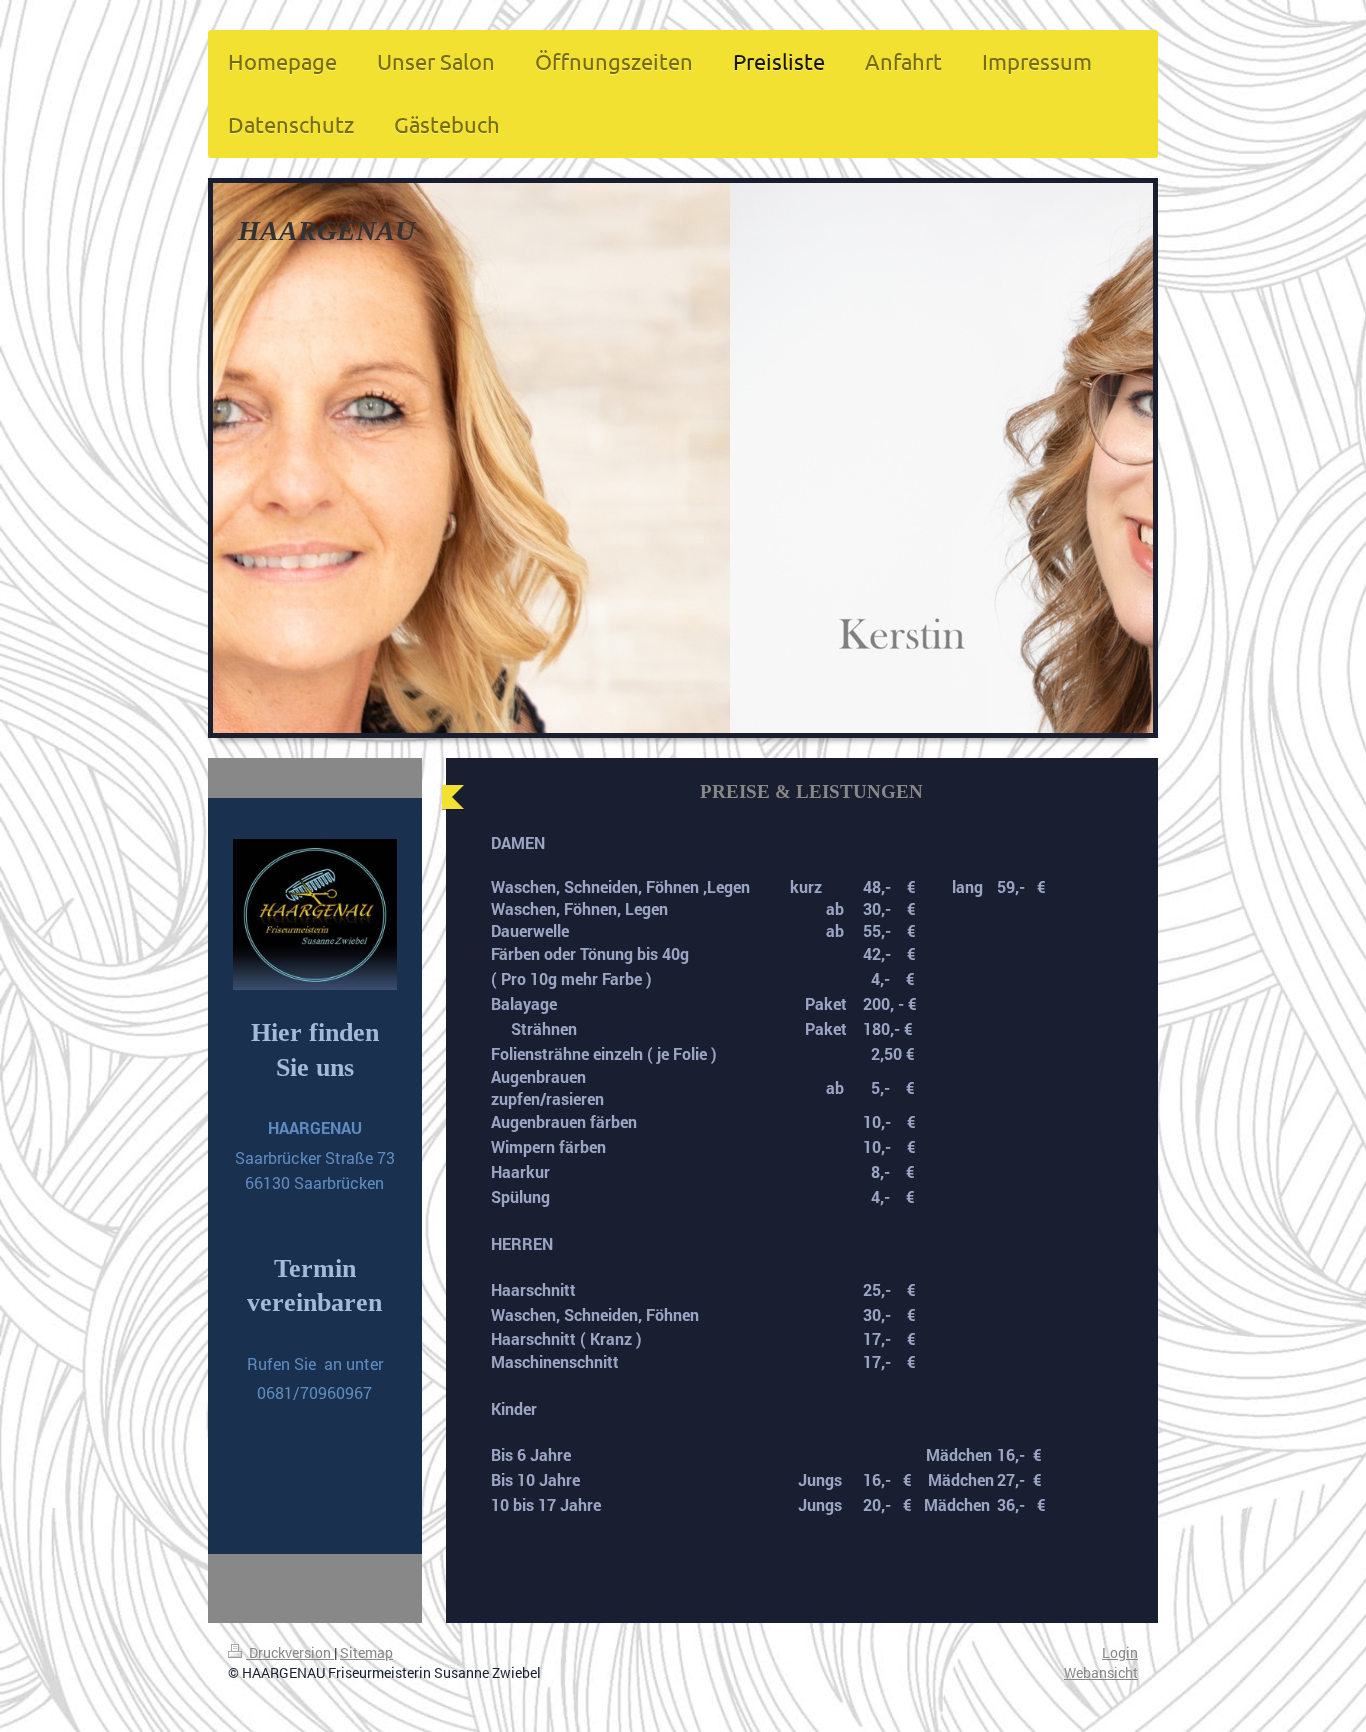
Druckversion (290, 1652)
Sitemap (366, 1652)
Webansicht (1101, 1672)
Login (1120, 1652)
